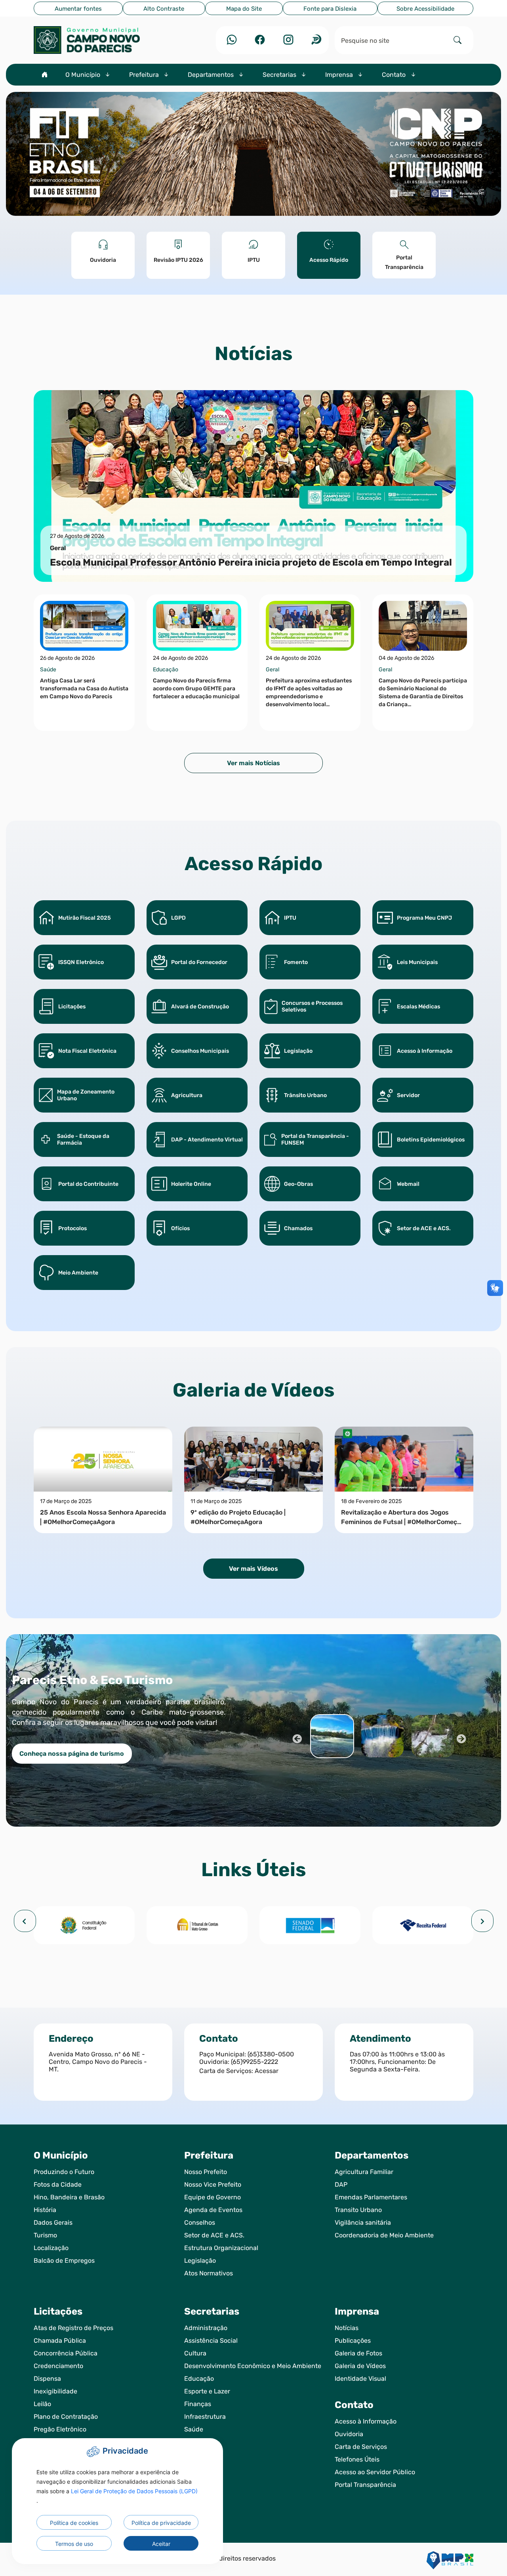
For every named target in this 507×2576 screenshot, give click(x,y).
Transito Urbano (358, 2210)
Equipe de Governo (213, 2197)
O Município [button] (84, 75)
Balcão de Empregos (64, 2261)
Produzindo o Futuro (64, 2172)
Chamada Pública (60, 2341)
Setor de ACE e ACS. (214, 2235)
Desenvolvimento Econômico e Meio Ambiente (253, 2366)
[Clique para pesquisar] (457, 40)
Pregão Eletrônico (60, 2429)
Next (461, 1738)
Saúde (194, 2429)
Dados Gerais (53, 2223)
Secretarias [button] (280, 75)
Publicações (353, 2341)
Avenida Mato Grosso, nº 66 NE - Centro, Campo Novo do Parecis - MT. (98, 2062)
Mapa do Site (244, 9)
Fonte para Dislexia (330, 9)
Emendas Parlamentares (371, 2197)
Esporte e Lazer (207, 2391)
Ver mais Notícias (253, 763)
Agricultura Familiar (364, 2172)
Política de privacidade (161, 2523)
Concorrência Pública (66, 2353)
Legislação (200, 2261)
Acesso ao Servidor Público (375, 2472)
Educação (199, 2379)
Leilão (42, 2404)
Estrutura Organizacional (221, 2248)
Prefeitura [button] (145, 75)
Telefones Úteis (357, 2459)
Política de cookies (74, 2523)
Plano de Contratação (66, 2417)
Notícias (347, 2328)
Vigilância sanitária (363, 2223)
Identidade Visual (360, 2379)
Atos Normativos (209, 2273)
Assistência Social (211, 2341)
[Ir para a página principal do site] (103, 40)
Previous (296, 1738)
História (45, 2210)
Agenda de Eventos (213, 2210)
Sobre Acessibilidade (425, 9)
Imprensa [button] (340, 75)
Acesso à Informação (366, 2421)
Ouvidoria (349, 2434)
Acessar (267, 2071)
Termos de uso (74, 2544)
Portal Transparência (365, 2485)
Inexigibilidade (55, 2391)
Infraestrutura (205, 2417)
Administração (206, 2328)
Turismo (45, 2235)
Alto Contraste (164, 9)
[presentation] (25, 1921)
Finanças (198, 2404)
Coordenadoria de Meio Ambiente (384, 2235)
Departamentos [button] (212, 75)
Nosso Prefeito (206, 2172)
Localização (51, 2248)
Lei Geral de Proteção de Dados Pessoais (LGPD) (134, 2491)
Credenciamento (58, 2366)
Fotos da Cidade (58, 2184)
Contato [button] (395, 75)
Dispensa (47, 2379)
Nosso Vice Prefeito (213, 2184)
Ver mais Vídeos (253, 1569)
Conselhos (200, 2223)
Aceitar (161, 2544)
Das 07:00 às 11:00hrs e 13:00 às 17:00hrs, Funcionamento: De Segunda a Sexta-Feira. (397, 2062)
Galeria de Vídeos (360, 2366)
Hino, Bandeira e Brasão (69, 2197)
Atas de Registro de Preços (73, 2328)
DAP (341, 2184)
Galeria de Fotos (358, 2353)
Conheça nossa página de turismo (72, 1754)
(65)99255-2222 (254, 2062)
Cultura (195, 2353)
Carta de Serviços (361, 2447)
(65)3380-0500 (271, 2054)
